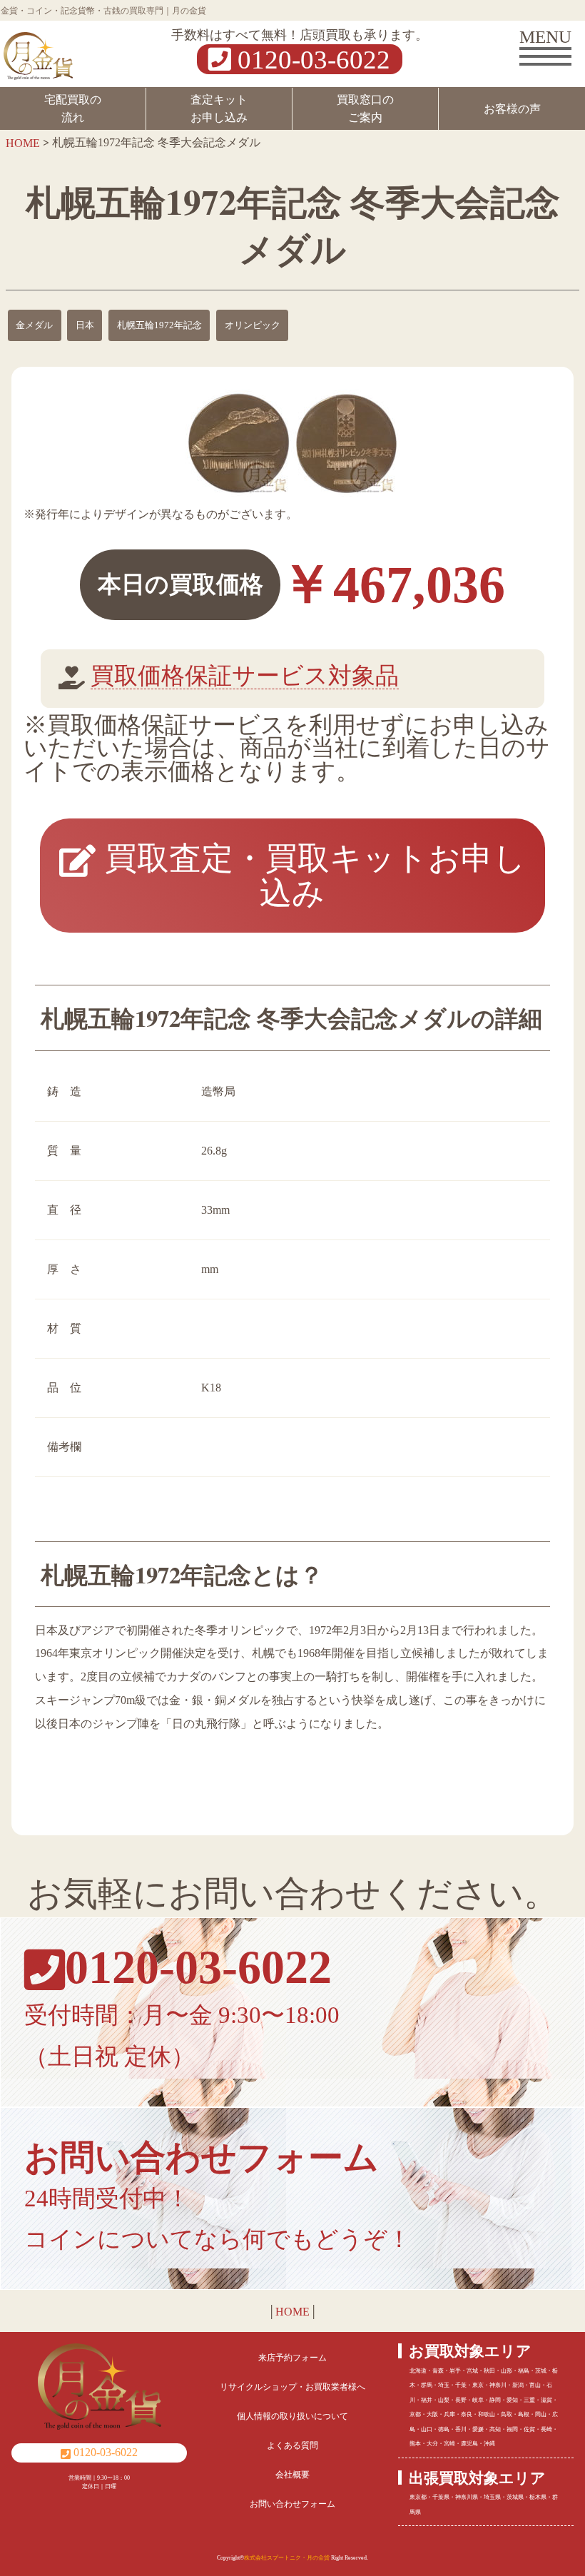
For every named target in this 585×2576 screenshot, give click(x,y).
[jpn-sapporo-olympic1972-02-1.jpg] (346, 443)
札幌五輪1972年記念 (159, 325)
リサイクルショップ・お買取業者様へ (292, 2387)
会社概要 (292, 2475)
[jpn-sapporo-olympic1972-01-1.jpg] (239, 443)
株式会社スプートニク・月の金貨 (287, 2558)
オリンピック (253, 325)
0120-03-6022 (311, 59)
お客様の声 (512, 109)
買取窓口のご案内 (365, 108)
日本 (85, 325)
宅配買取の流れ (73, 108)
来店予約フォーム (292, 2358)
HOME (292, 2312)
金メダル (34, 325)
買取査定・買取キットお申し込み (311, 876)
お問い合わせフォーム (292, 2504)
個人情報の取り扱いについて (292, 2416)
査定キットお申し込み (219, 108)
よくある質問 (292, 2445)
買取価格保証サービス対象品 (245, 676)
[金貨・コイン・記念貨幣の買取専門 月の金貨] (38, 52)
